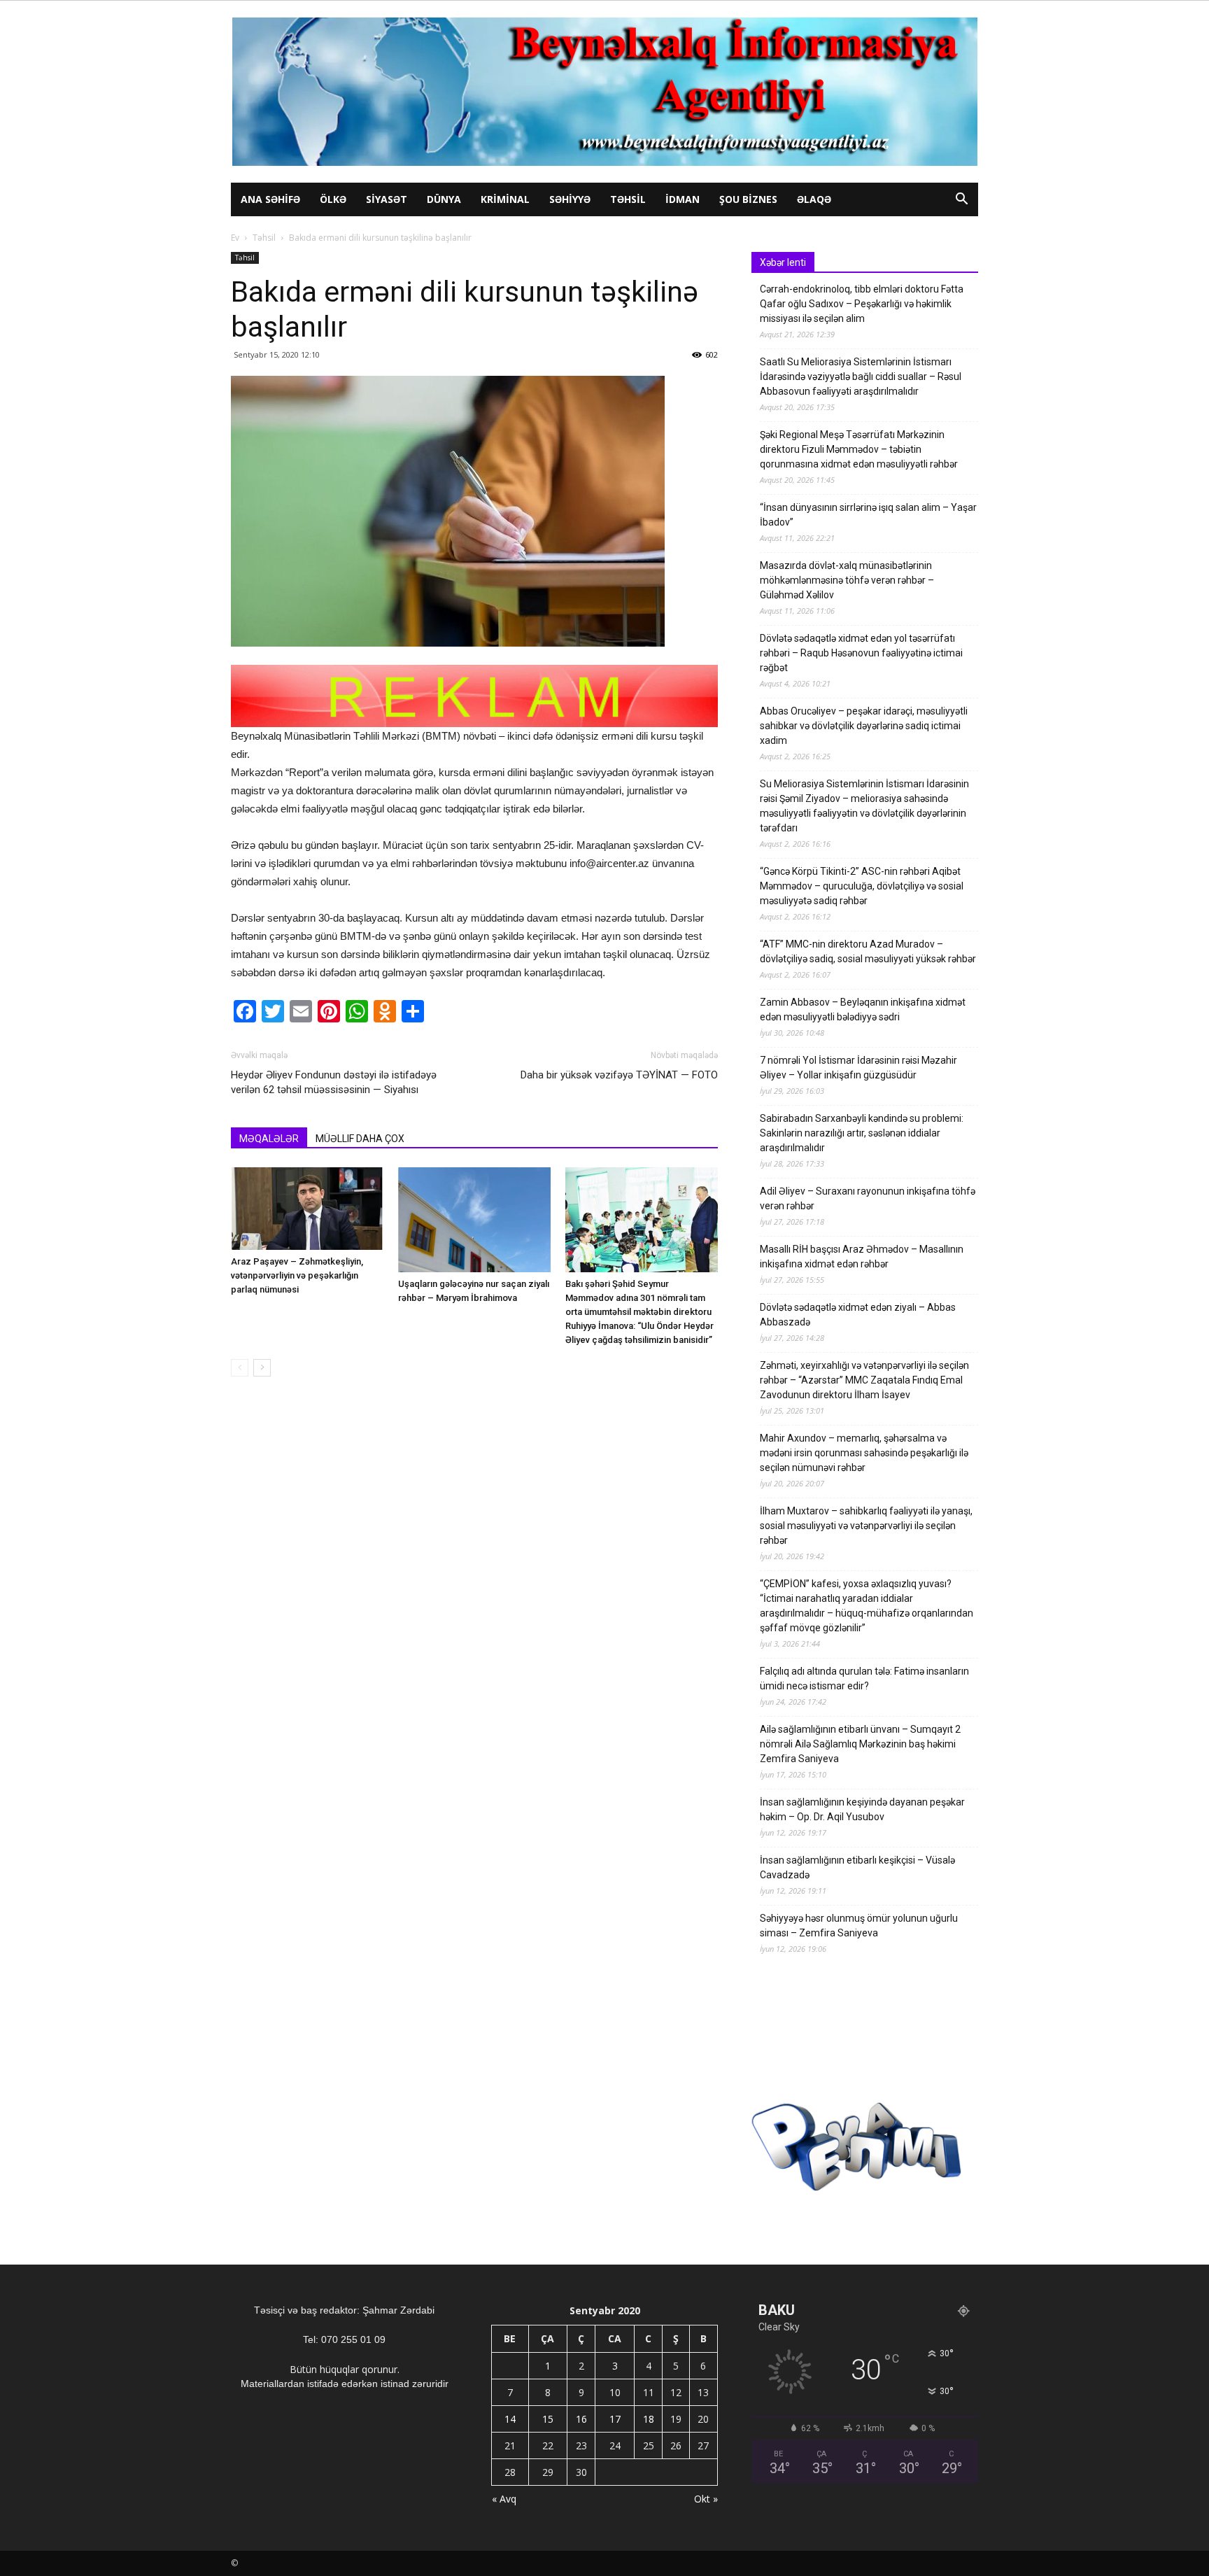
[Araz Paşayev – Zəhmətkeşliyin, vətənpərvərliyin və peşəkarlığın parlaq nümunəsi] (307, 1209)
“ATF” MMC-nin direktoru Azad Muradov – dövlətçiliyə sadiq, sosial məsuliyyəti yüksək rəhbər (868, 951)
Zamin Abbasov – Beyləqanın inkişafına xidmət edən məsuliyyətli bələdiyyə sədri (863, 1009)
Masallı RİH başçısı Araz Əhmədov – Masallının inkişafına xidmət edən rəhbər (862, 1257)
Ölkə (333, 199)
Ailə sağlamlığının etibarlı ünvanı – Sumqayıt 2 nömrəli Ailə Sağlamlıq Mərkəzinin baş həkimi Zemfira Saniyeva (860, 1744)
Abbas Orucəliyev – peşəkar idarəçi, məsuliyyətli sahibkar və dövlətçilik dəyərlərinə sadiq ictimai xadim (864, 726)
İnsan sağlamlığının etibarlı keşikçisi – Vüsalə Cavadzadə (857, 1867)
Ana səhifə (270, 199)
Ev (235, 238)
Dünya (444, 199)
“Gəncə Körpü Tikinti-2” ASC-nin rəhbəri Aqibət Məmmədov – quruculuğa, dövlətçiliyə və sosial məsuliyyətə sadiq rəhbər (862, 886)
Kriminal (505, 199)
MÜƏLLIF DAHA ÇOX (360, 1139)
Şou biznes (748, 199)
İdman (683, 199)
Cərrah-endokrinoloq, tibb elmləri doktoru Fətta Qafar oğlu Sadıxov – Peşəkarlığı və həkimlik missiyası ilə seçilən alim (862, 304)
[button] (961, 200)
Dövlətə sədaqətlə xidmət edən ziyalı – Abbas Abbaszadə (858, 1315)
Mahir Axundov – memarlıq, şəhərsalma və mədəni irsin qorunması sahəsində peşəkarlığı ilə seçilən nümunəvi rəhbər (864, 1453)
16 (581, 2419)
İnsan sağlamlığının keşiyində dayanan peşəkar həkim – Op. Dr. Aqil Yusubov (862, 1809)
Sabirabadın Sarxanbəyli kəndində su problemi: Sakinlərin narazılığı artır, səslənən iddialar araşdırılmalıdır (862, 1133)
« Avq (504, 2499)
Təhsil (628, 199)
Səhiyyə (570, 199)
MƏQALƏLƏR (269, 1139)
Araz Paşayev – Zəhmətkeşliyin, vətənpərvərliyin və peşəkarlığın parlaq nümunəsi (297, 1275)
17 (615, 2419)
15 (548, 2419)
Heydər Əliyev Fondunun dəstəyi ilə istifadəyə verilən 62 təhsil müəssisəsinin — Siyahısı (334, 1082)
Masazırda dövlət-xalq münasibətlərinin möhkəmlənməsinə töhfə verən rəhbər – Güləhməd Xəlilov (847, 580)
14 (510, 2419)
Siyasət (387, 199)
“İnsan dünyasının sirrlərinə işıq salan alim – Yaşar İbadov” (868, 515)
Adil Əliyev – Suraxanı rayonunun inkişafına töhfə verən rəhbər (868, 1198)
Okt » (706, 2499)
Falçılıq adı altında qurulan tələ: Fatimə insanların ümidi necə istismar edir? (864, 1678)
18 (649, 2419)
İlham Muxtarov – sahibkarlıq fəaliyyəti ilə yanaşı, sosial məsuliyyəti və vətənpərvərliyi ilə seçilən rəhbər (866, 1526)
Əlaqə (814, 199)
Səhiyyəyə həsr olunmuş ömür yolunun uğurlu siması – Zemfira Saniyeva (859, 1926)
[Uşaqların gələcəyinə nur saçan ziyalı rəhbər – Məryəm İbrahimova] (474, 1220)
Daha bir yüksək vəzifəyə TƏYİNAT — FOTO (619, 1075)
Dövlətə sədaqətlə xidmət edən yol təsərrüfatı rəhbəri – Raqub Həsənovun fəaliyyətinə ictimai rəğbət (861, 653)
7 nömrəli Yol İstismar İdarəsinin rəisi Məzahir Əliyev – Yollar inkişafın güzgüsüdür (858, 1068)
